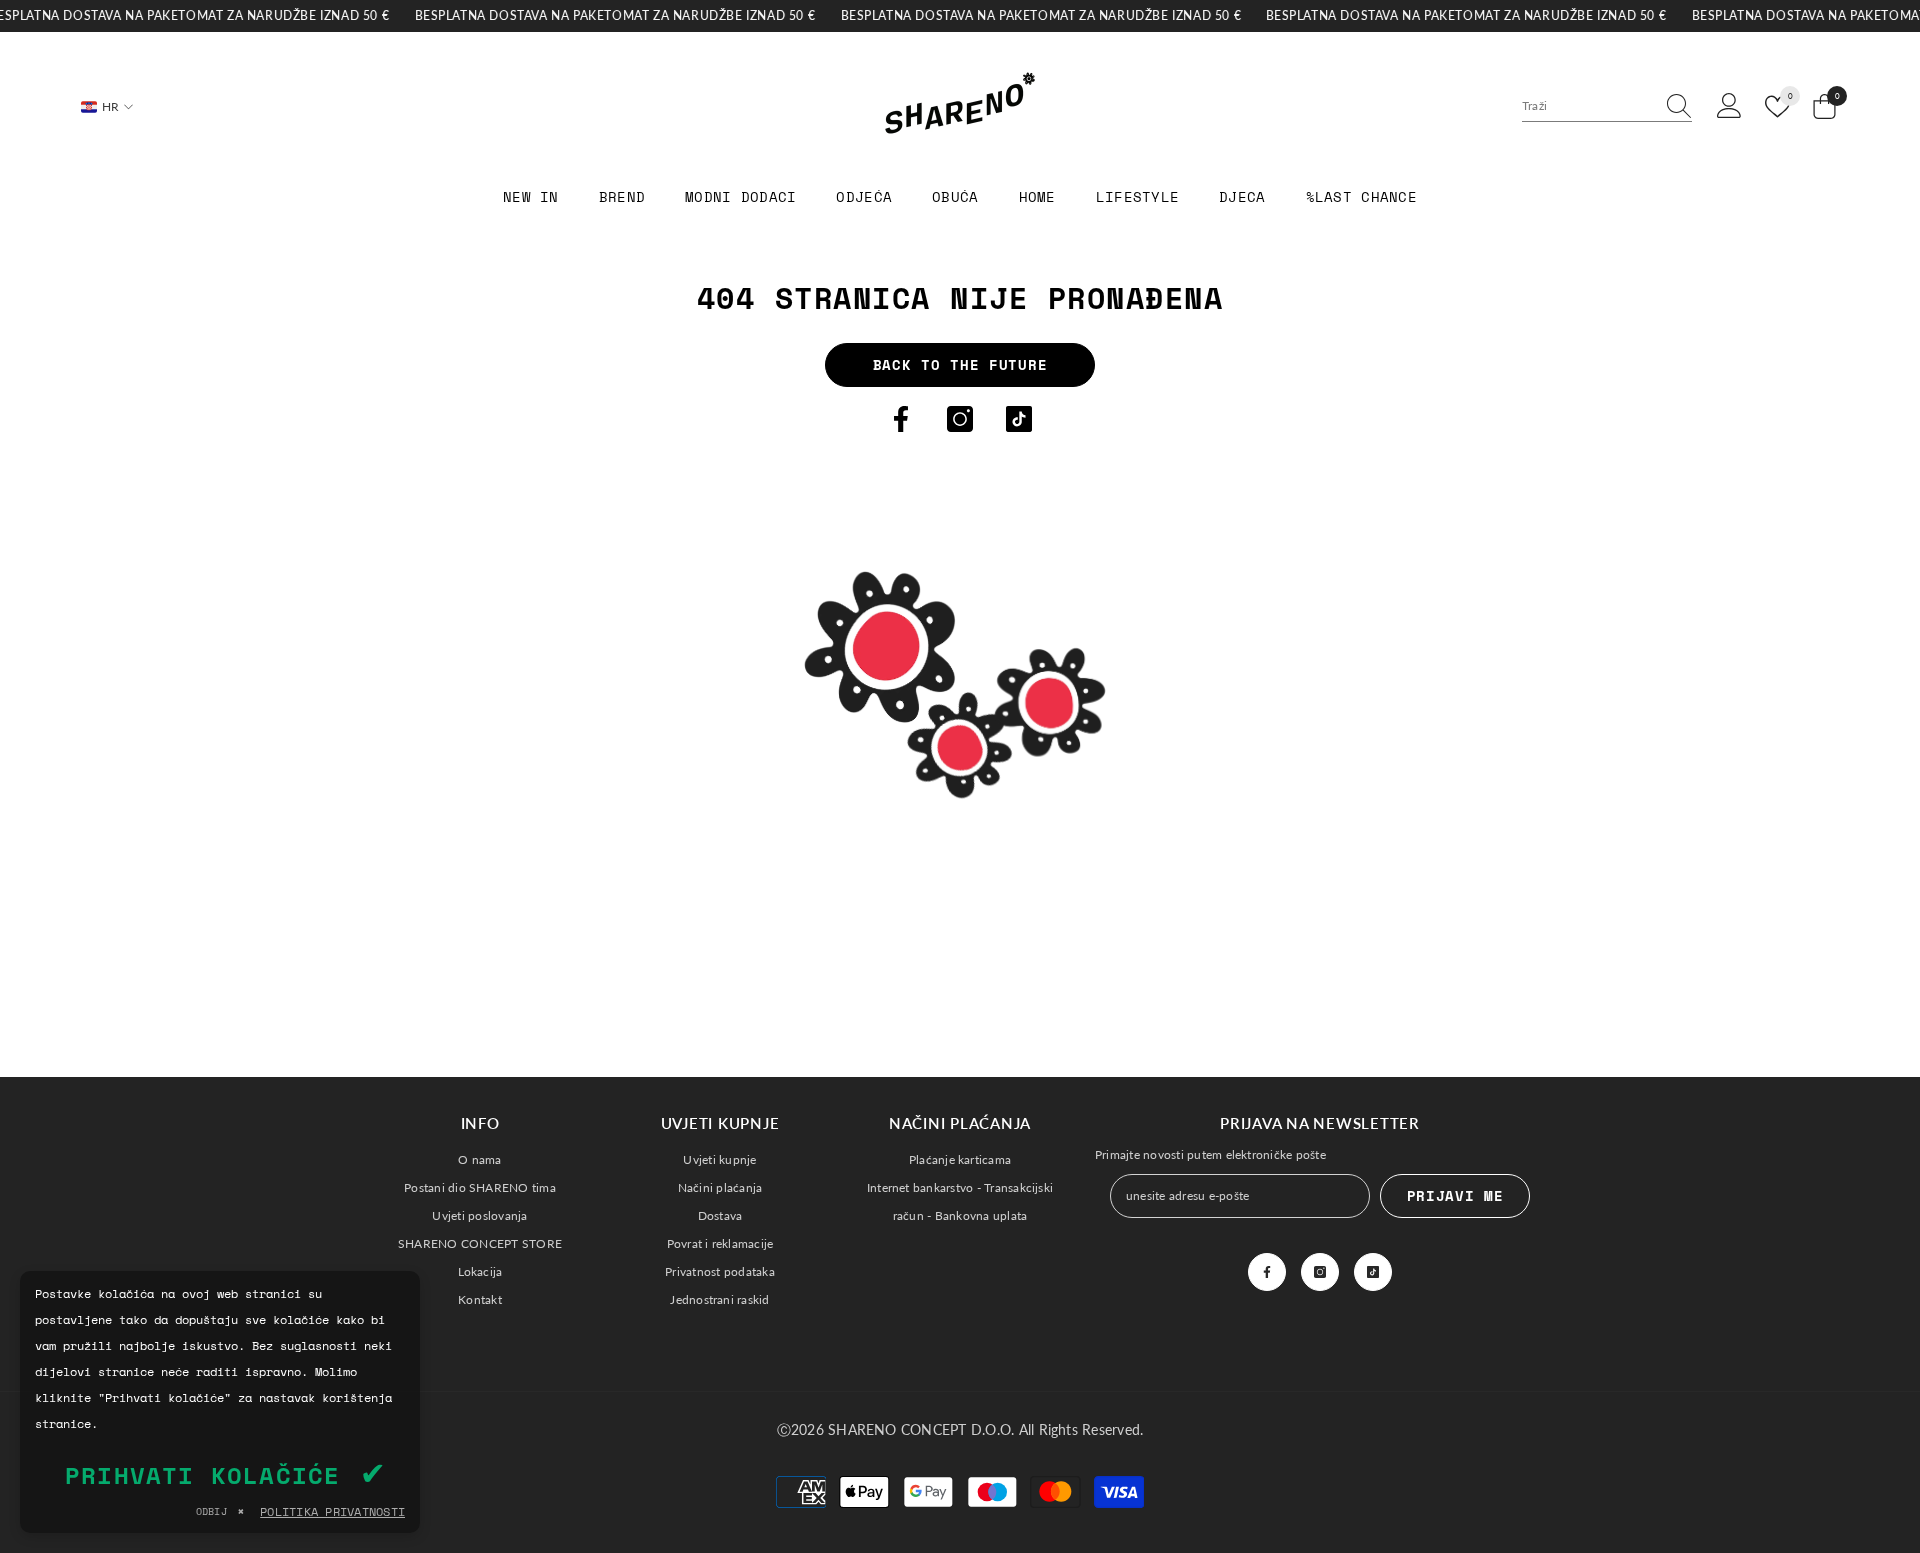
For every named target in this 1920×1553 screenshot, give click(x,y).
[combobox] (1588, 106)
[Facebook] (901, 419)
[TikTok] (1019, 419)
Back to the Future (960, 364)
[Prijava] (1729, 106)
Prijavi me (1455, 1195)
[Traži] (1607, 106)
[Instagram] (960, 419)
